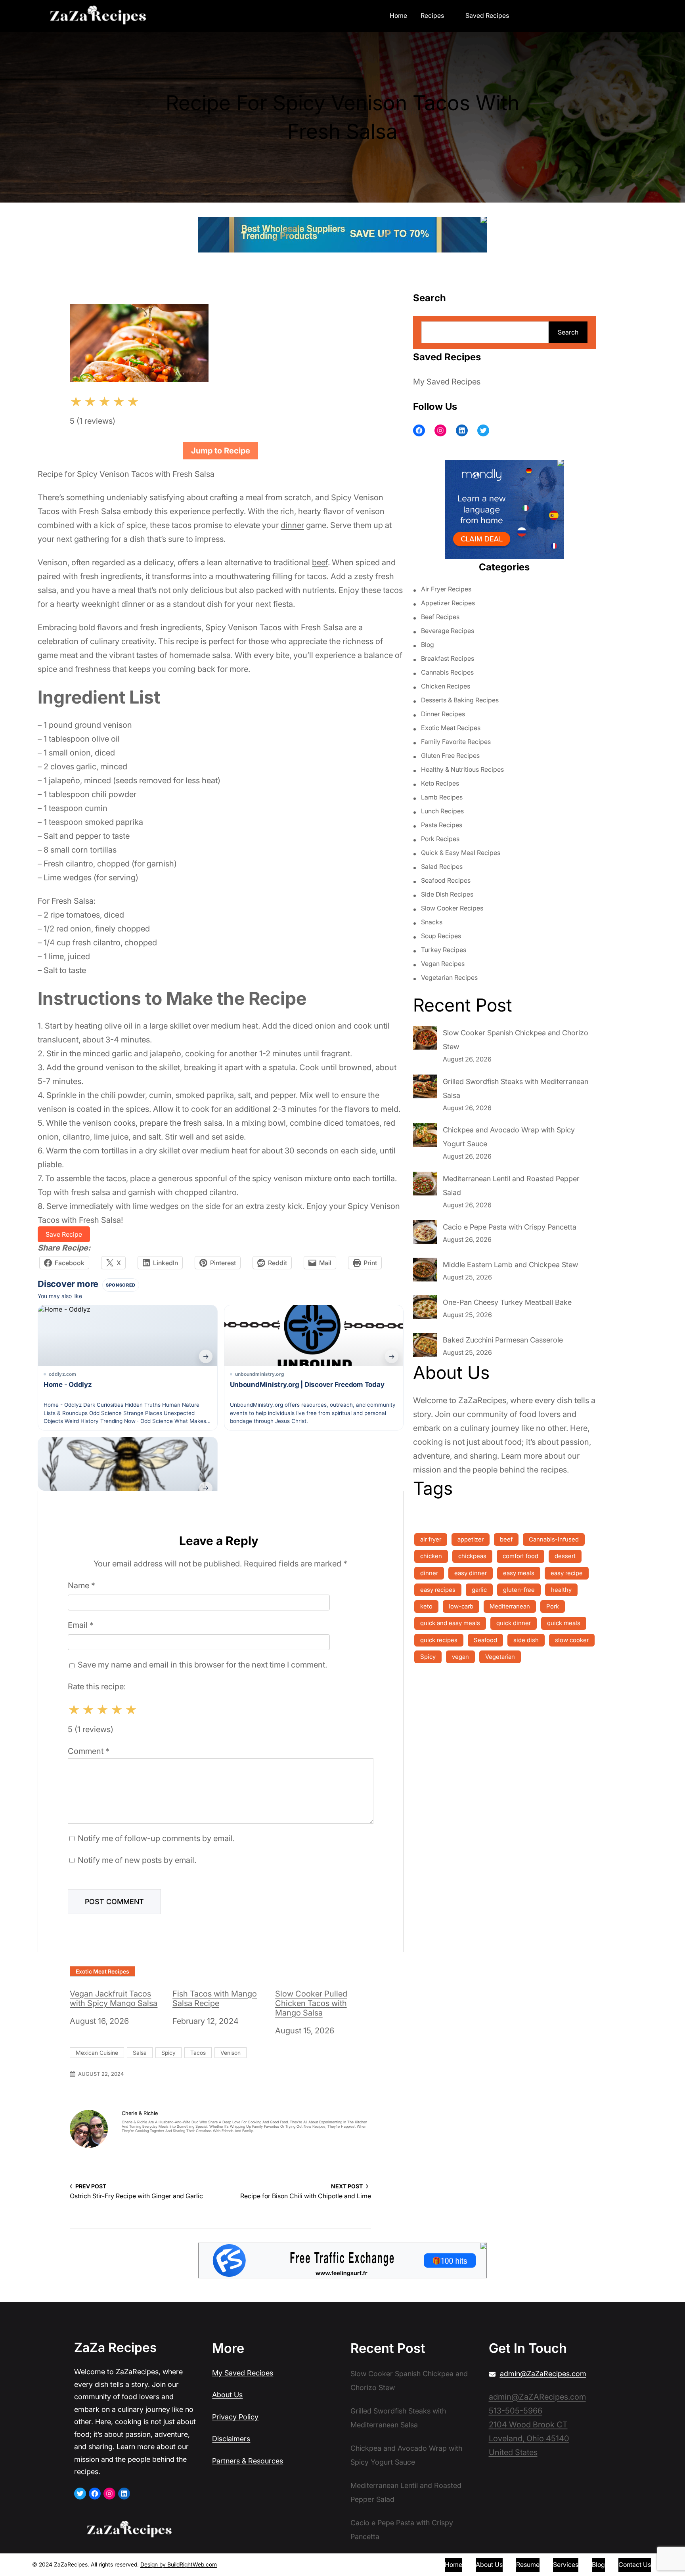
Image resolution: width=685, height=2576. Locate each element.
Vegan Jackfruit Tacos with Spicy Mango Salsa (114, 1998)
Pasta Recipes (442, 825)
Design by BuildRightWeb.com (179, 2564)
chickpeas (472, 1556)
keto (426, 1606)
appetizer (471, 1539)
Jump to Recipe (221, 451)
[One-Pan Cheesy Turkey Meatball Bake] (425, 1309)
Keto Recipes (440, 783)
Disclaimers (231, 2439)
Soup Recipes (441, 936)
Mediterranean (510, 1606)
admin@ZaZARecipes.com (537, 2397)
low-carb (461, 1606)
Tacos (198, 2053)
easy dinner (471, 1573)
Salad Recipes (442, 866)
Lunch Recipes (442, 811)
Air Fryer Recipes (446, 589)
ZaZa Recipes (115, 2347)
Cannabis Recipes (447, 672)
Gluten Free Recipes (450, 755)
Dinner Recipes (443, 714)
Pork (553, 1606)
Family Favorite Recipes (456, 742)
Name (81, 1585)
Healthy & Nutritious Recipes (462, 769)
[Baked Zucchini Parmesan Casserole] (425, 1347)
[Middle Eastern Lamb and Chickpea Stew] (425, 1272)
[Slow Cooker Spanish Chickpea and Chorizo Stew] (425, 1040)
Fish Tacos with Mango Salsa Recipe (215, 1998)
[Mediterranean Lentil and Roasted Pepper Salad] (425, 1186)
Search (568, 332)
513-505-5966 (516, 2411)
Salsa (140, 2053)
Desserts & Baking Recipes (460, 700)
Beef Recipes (440, 617)
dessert (565, 1556)
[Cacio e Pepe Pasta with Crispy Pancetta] (425, 1234)
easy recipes (438, 1590)
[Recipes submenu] (450, 15)
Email (81, 1625)
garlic (479, 1590)
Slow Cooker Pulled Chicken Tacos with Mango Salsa (311, 2003)
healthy (561, 1590)
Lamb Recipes (442, 797)
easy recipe (567, 1573)
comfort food (520, 1556)
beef (320, 562)
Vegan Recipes (443, 964)
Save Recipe (64, 1234)
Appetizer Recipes (448, 603)
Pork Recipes (440, 839)
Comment (89, 1751)
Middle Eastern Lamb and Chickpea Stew (510, 1265)
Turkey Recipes (444, 950)
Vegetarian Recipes (449, 977)
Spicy (168, 2053)
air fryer (431, 1539)
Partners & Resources (248, 2461)
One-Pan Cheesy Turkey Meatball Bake (507, 1302)
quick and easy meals (450, 1623)
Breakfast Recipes (448, 658)
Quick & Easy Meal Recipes (461, 853)
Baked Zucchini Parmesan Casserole (503, 1340)
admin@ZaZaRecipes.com (543, 2374)
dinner (292, 525)
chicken (431, 1556)
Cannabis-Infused (554, 1539)
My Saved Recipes (447, 382)
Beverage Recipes (448, 631)
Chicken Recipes (446, 686)
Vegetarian (500, 1657)
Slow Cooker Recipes (452, 908)
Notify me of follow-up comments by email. (156, 1838)
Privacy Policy (235, 2417)
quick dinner (514, 1623)
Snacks (432, 922)
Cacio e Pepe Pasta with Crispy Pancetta (510, 1227)
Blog (428, 644)
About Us (227, 2395)
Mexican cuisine (97, 2053)
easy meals (519, 1573)
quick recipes (439, 1640)
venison (231, 2053)
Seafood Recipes (446, 880)
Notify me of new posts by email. (137, 1860)
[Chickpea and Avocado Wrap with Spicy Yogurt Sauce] (425, 1137)
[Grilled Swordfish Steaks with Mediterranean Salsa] (425, 1088)
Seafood (485, 1640)
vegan (460, 1657)
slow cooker (572, 1640)
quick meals (564, 1623)
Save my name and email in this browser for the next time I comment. (202, 1665)
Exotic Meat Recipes (102, 1971)
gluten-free (519, 1590)
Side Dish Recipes (447, 894)
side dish (526, 1640)
